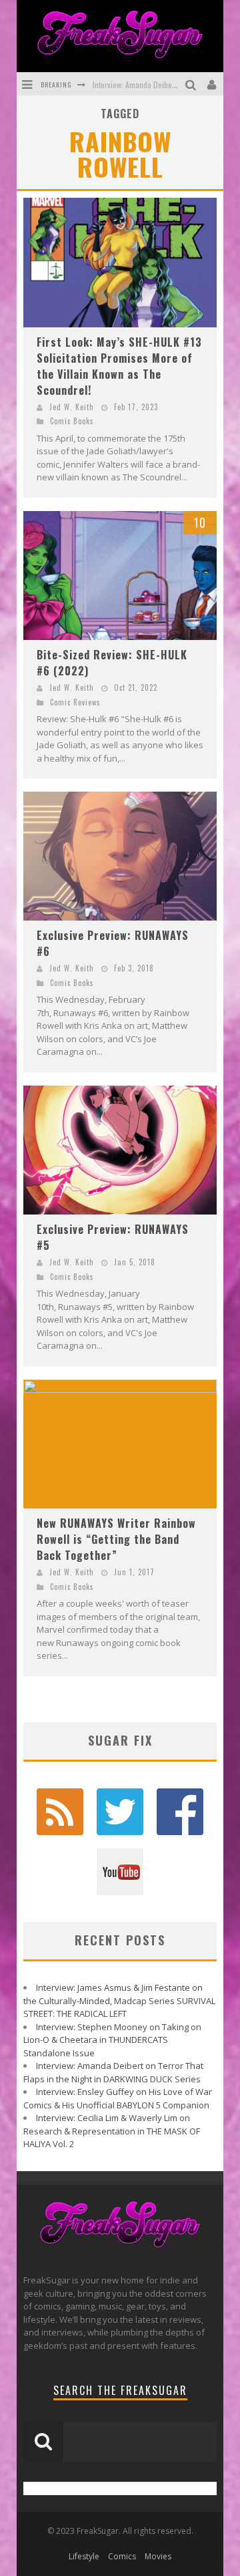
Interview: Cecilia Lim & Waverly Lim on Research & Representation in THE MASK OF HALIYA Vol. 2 (112, 2131)
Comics (122, 2556)
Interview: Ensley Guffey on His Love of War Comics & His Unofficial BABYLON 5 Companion (118, 2098)
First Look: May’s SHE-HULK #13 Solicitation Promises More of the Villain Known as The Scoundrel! (119, 366)
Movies (158, 2556)
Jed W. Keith (72, 407)
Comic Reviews (75, 702)
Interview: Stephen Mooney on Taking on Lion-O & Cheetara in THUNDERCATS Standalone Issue (112, 2040)
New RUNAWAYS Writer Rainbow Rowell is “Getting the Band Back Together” (116, 1539)
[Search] (192, 84)
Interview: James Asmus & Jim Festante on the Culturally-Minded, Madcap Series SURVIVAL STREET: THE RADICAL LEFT (119, 2000)
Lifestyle (84, 2556)
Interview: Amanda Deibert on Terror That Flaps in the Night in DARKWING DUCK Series (113, 2072)
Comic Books (72, 421)
